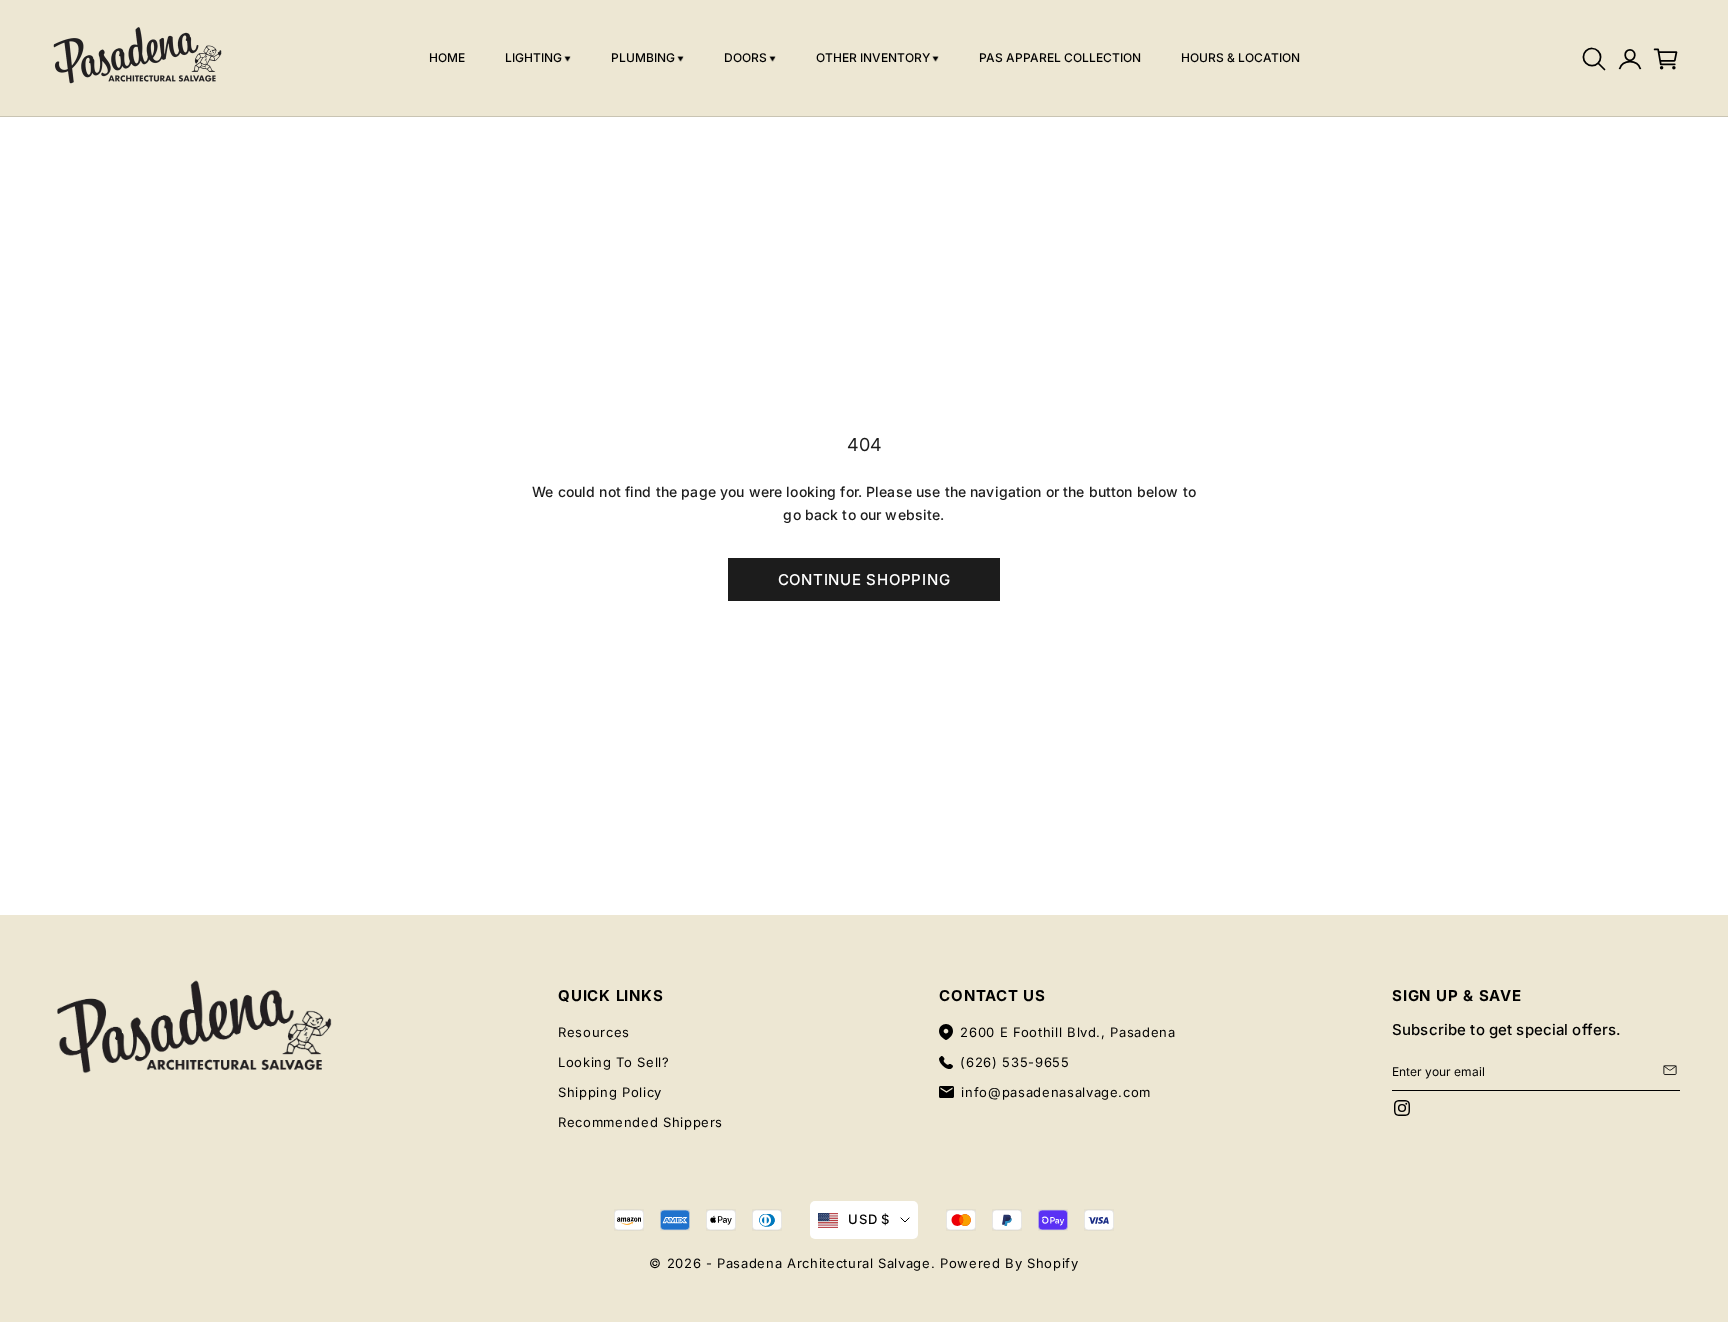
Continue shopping (864, 579)
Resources (594, 1032)
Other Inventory (873, 57)
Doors (745, 57)
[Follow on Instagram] (1402, 1108)
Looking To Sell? (613, 1062)
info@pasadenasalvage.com (1056, 1092)
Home (447, 57)
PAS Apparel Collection (1060, 57)
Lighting (533, 57)
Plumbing (643, 57)
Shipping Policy (610, 1092)
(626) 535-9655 (1014, 1062)
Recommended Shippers (640, 1122)
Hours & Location (1240, 57)
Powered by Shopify (1009, 1263)
